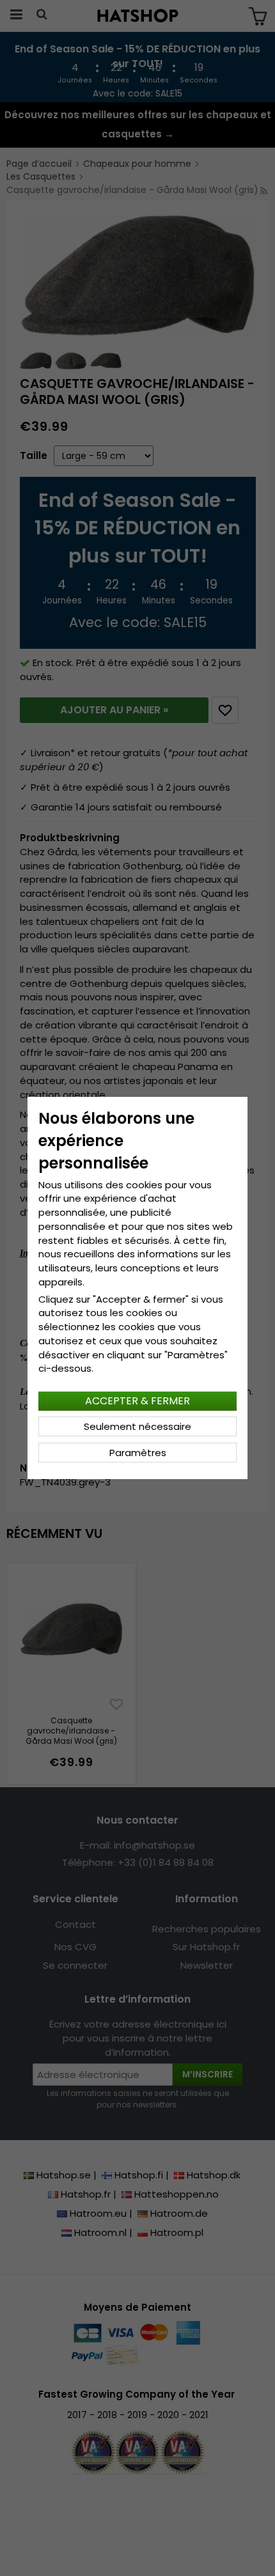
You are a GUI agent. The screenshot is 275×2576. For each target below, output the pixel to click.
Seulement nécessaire (137, 1426)
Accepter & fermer (137, 1401)
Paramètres (138, 1453)
